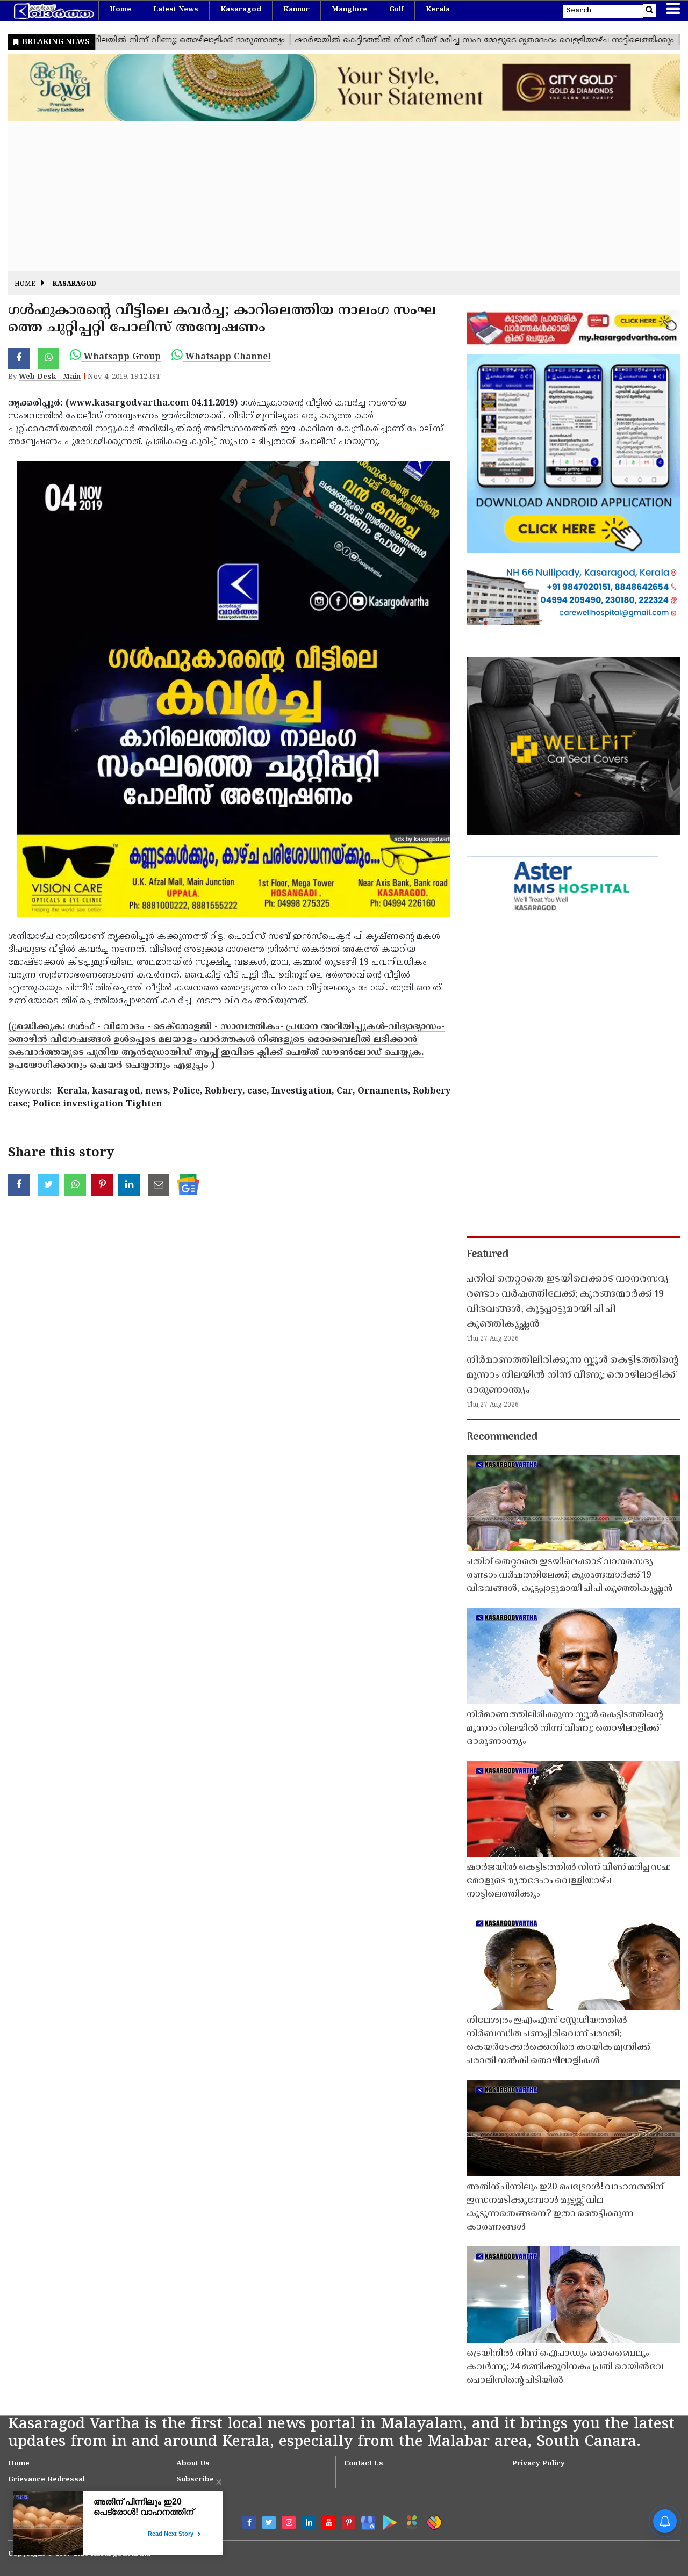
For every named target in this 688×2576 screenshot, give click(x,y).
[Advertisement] (331, 196)
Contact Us (364, 2464)
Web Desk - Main (50, 377)
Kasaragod (241, 10)
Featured (488, 1255)
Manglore (349, 10)
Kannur (296, 10)
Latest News (176, 10)
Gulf (396, 10)
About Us (193, 2464)
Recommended (502, 1437)
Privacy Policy (539, 2464)
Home (120, 10)
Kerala (438, 10)
